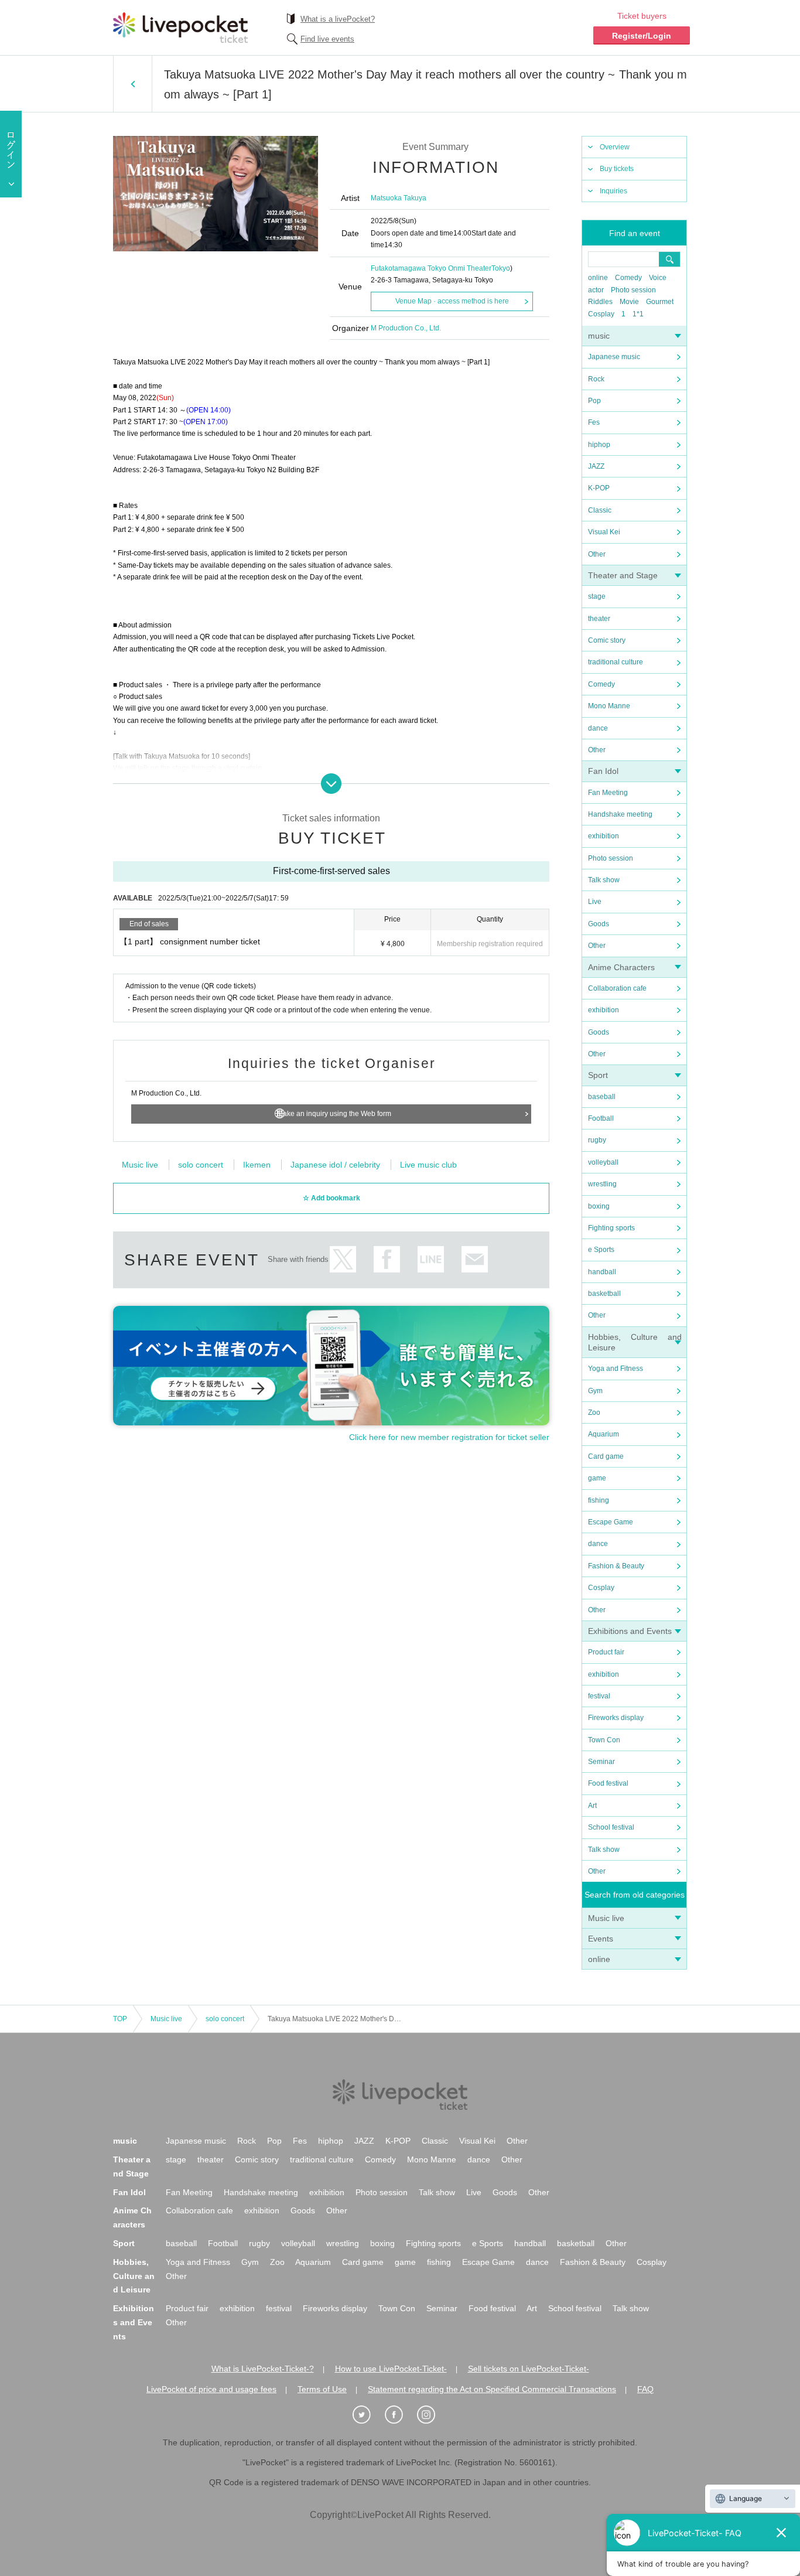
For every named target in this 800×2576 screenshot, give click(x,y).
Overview (615, 147)
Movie (629, 302)
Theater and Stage (623, 575)
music (599, 336)
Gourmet (660, 302)
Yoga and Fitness (616, 1369)
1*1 (638, 314)
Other (597, 554)
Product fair (606, 1652)
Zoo (594, 1412)
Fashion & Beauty (616, 1566)
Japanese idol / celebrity (335, 1165)
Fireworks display (616, 1718)
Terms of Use (322, 2389)
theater (599, 619)
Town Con (604, 1740)
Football (601, 1118)
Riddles (600, 302)
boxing (599, 1206)
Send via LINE (431, 1259)
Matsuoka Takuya (399, 198)
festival (599, 1696)
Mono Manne (609, 706)
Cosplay (601, 314)
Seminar (601, 1762)
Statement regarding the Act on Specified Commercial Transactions (492, 2389)
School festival (611, 1827)
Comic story (607, 640)
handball (602, 1272)
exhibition (604, 836)
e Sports (601, 1250)
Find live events (327, 39)
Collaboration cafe (617, 988)
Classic (600, 510)
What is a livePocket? (338, 19)
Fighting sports (611, 1228)
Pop (594, 401)
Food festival (608, 1783)
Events (601, 1939)
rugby (597, 1140)
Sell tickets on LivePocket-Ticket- (529, 2369)
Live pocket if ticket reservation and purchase (180, 28)
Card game (606, 1456)
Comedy (628, 278)
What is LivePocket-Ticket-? (263, 2369)
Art (592, 1806)
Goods (599, 924)
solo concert (201, 1165)
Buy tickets (617, 169)
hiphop (599, 445)
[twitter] (368, 2415)
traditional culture (616, 662)
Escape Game (611, 1522)
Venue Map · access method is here (452, 301)
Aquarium (604, 1434)
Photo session (633, 290)
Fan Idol (603, 771)
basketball (604, 1294)
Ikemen (257, 1165)
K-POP (599, 488)
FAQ (645, 2389)
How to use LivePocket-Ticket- (391, 2369)
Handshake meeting (620, 814)
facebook (387, 1259)
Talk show (604, 880)
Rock (596, 379)
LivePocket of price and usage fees (211, 2389)
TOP (120, 2019)
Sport (598, 1075)
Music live (606, 1918)
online (598, 278)
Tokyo (501, 268)
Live (595, 902)
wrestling (602, 1184)
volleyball (603, 1162)
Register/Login (642, 36)
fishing (599, 1500)
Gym (595, 1391)
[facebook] (400, 2415)
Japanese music (614, 357)
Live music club (428, 1165)
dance (598, 728)
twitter (343, 1259)
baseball (602, 1097)
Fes (594, 422)
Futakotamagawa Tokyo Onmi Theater (431, 268)
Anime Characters (621, 967)
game (597, 1478)
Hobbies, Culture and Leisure (134, 2276)
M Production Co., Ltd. (406, 328)
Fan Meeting (608, 793)
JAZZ (596, 466)
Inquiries (613, 191)
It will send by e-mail (475, 1259)
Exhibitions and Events (630, 1631)
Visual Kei (604, 532)
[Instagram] (432, 2415)
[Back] (133, 84)
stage (597, 596)
